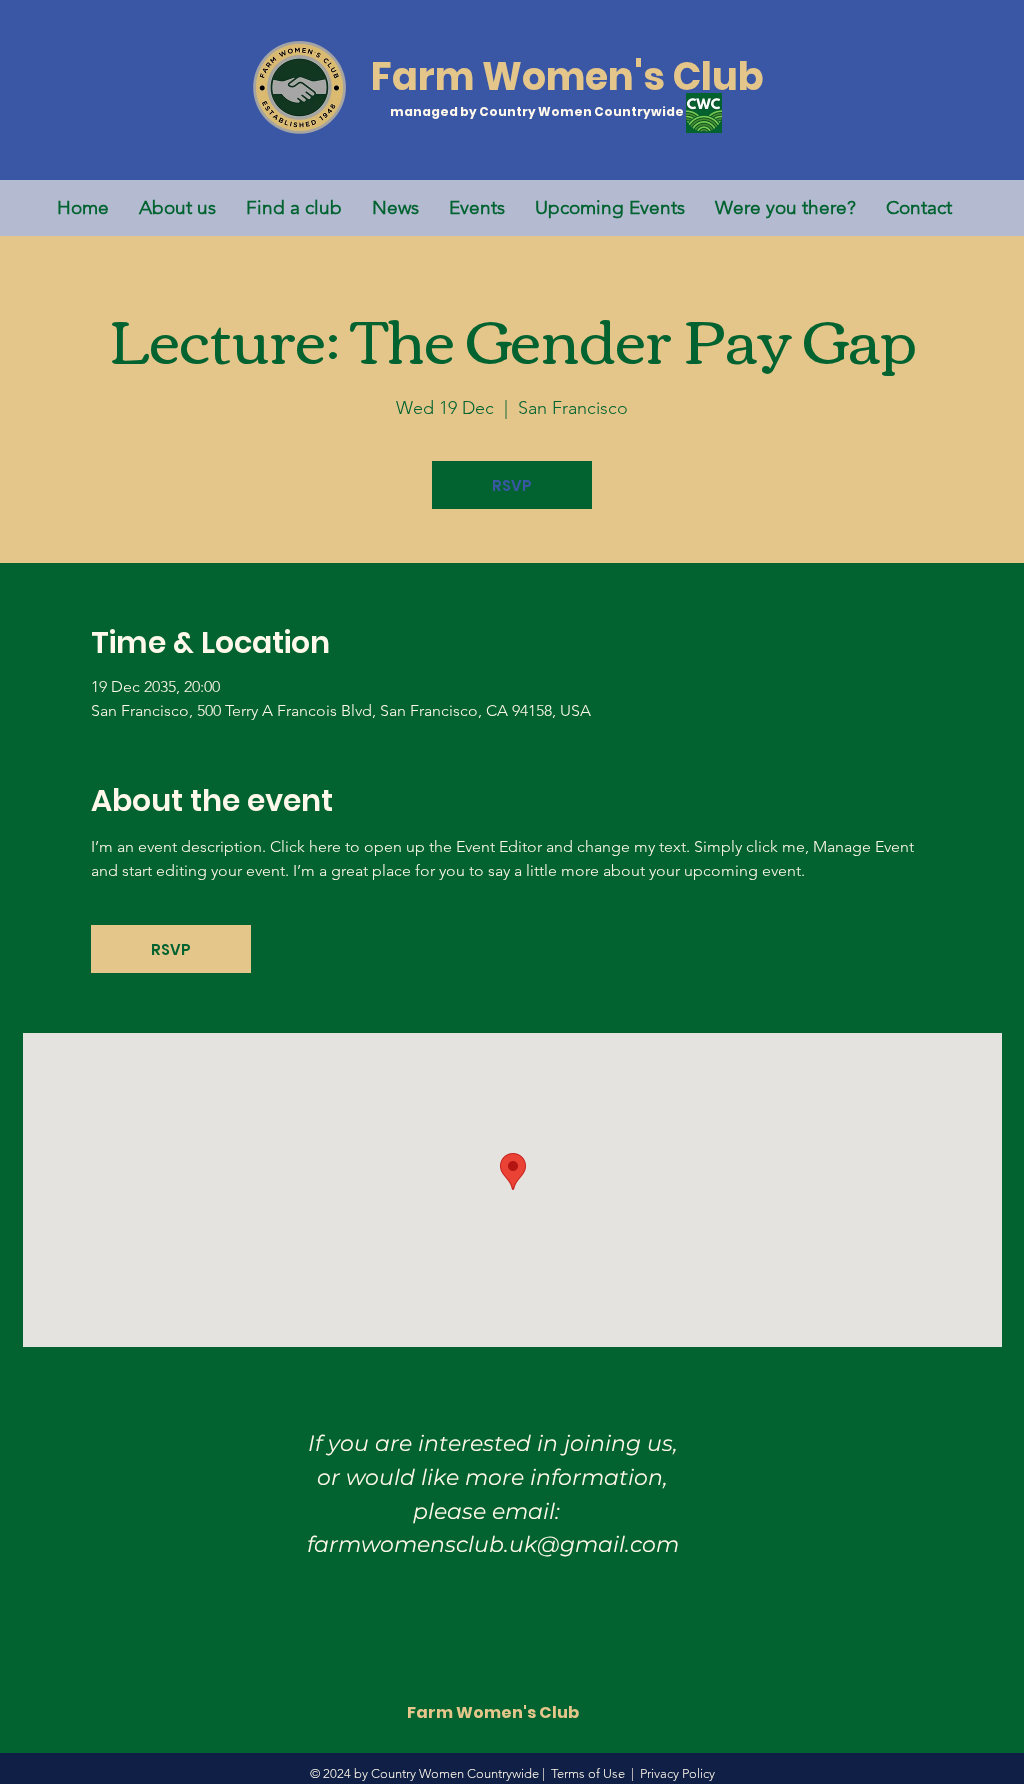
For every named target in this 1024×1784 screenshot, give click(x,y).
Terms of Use (588, 1773)
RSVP (512, 485)
